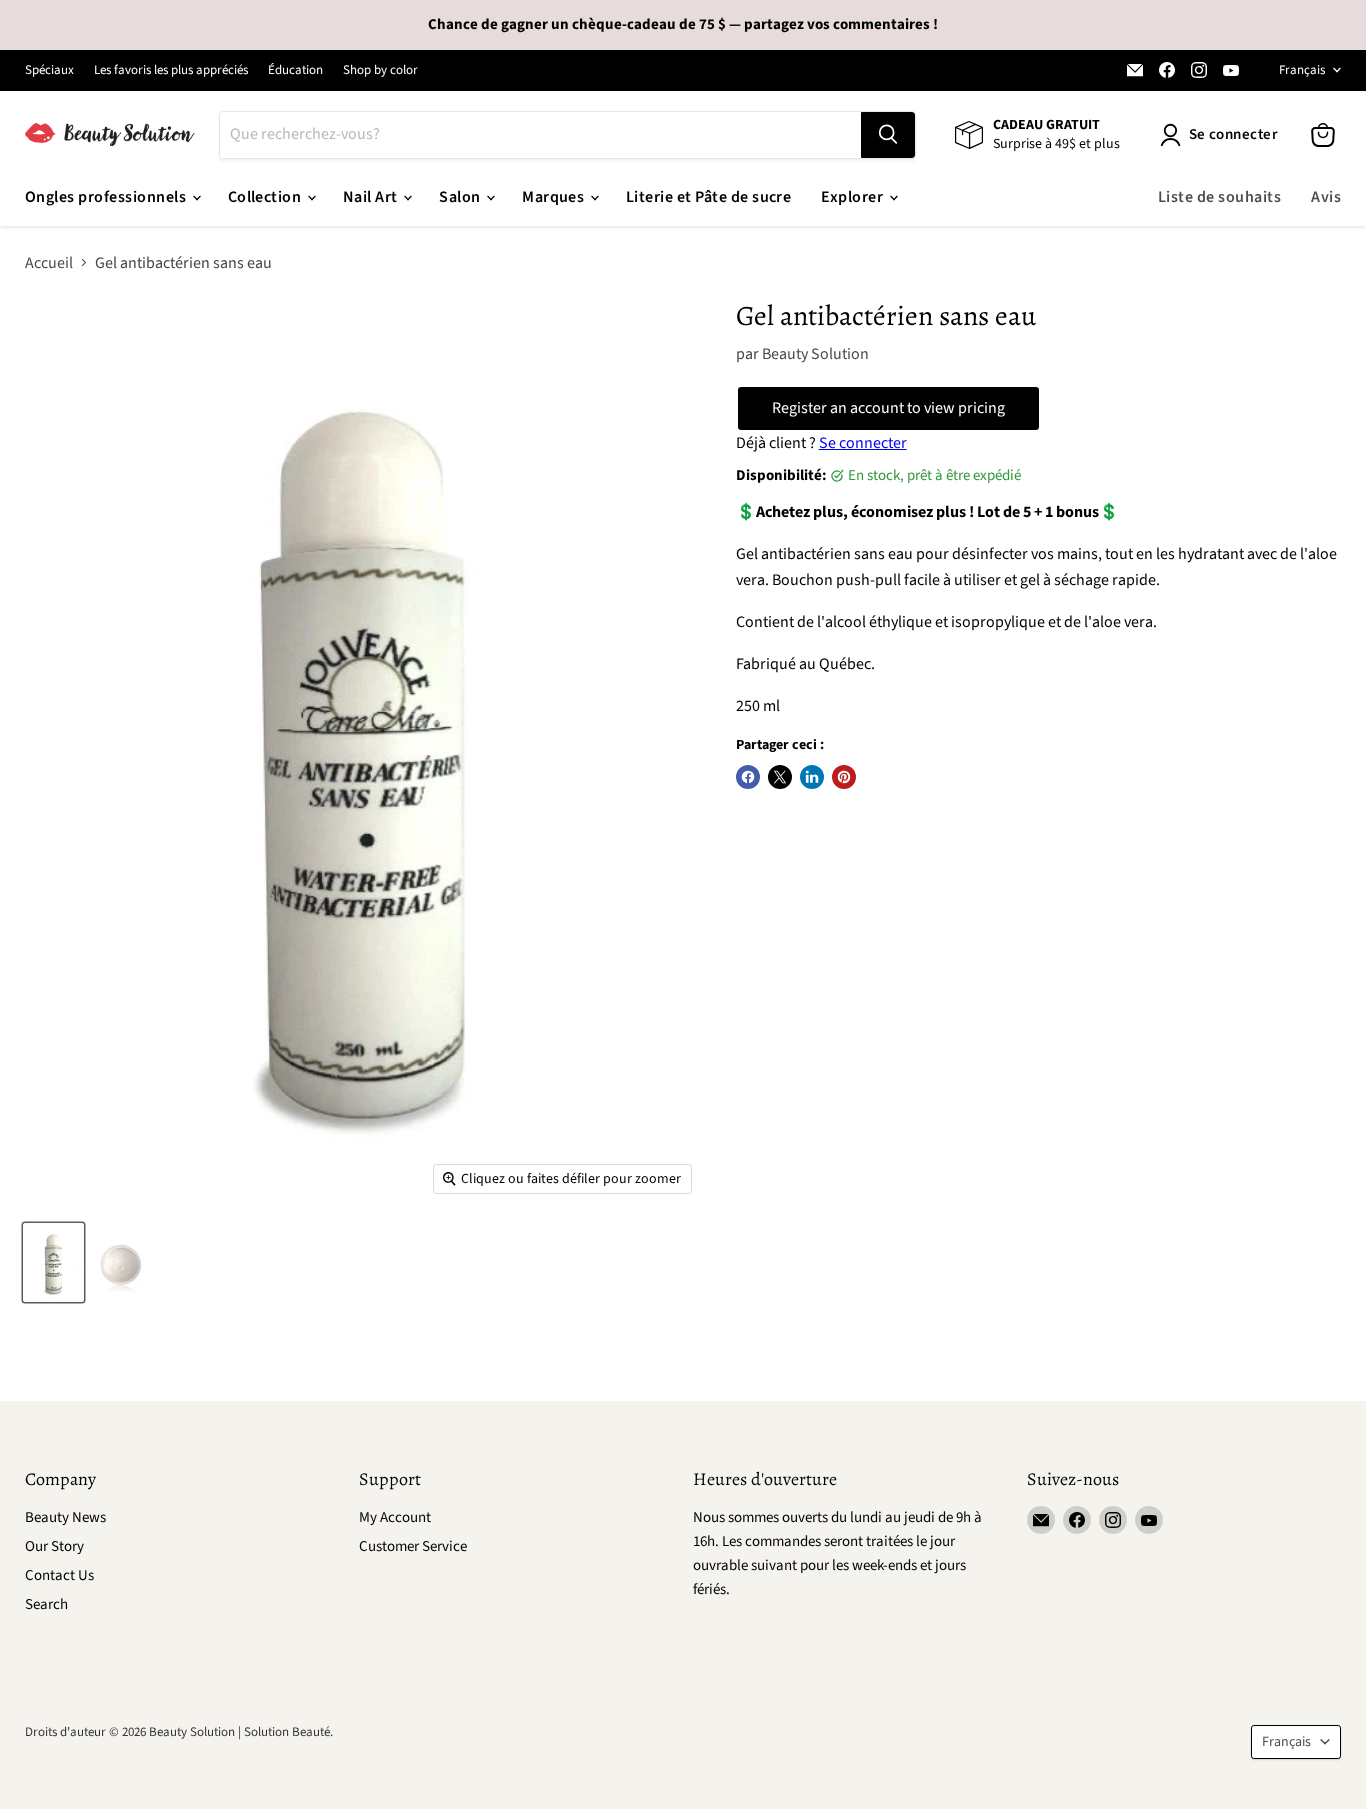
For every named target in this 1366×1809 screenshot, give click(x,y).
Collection (266, 197)
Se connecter (863, 443)
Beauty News (65, 1517)
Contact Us (59, 1575)
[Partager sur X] (780, 777)
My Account (395, 1517)
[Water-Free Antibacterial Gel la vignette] (53, 1262)
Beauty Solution (815, 354)
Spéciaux (49, 70)
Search (46, 1604)
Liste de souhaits (1219, 197)
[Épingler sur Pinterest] (844, 777)
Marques (555, 197)
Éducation (295, 70)
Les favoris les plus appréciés (171, 70)
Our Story (54, 1546)
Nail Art (372, 197)
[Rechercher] (888, 135)
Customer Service (413, 1546)
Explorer (853, 197)
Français (1302, 70)
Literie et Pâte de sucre (709, 197)
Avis (1326, 197)
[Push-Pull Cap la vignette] (120, 1262)
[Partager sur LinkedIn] (812, 777)
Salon (461, 197)
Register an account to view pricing (888, 408)
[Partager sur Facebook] (748, 777)
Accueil (49, 263)
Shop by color (380, 70)
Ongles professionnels (107, 197)
